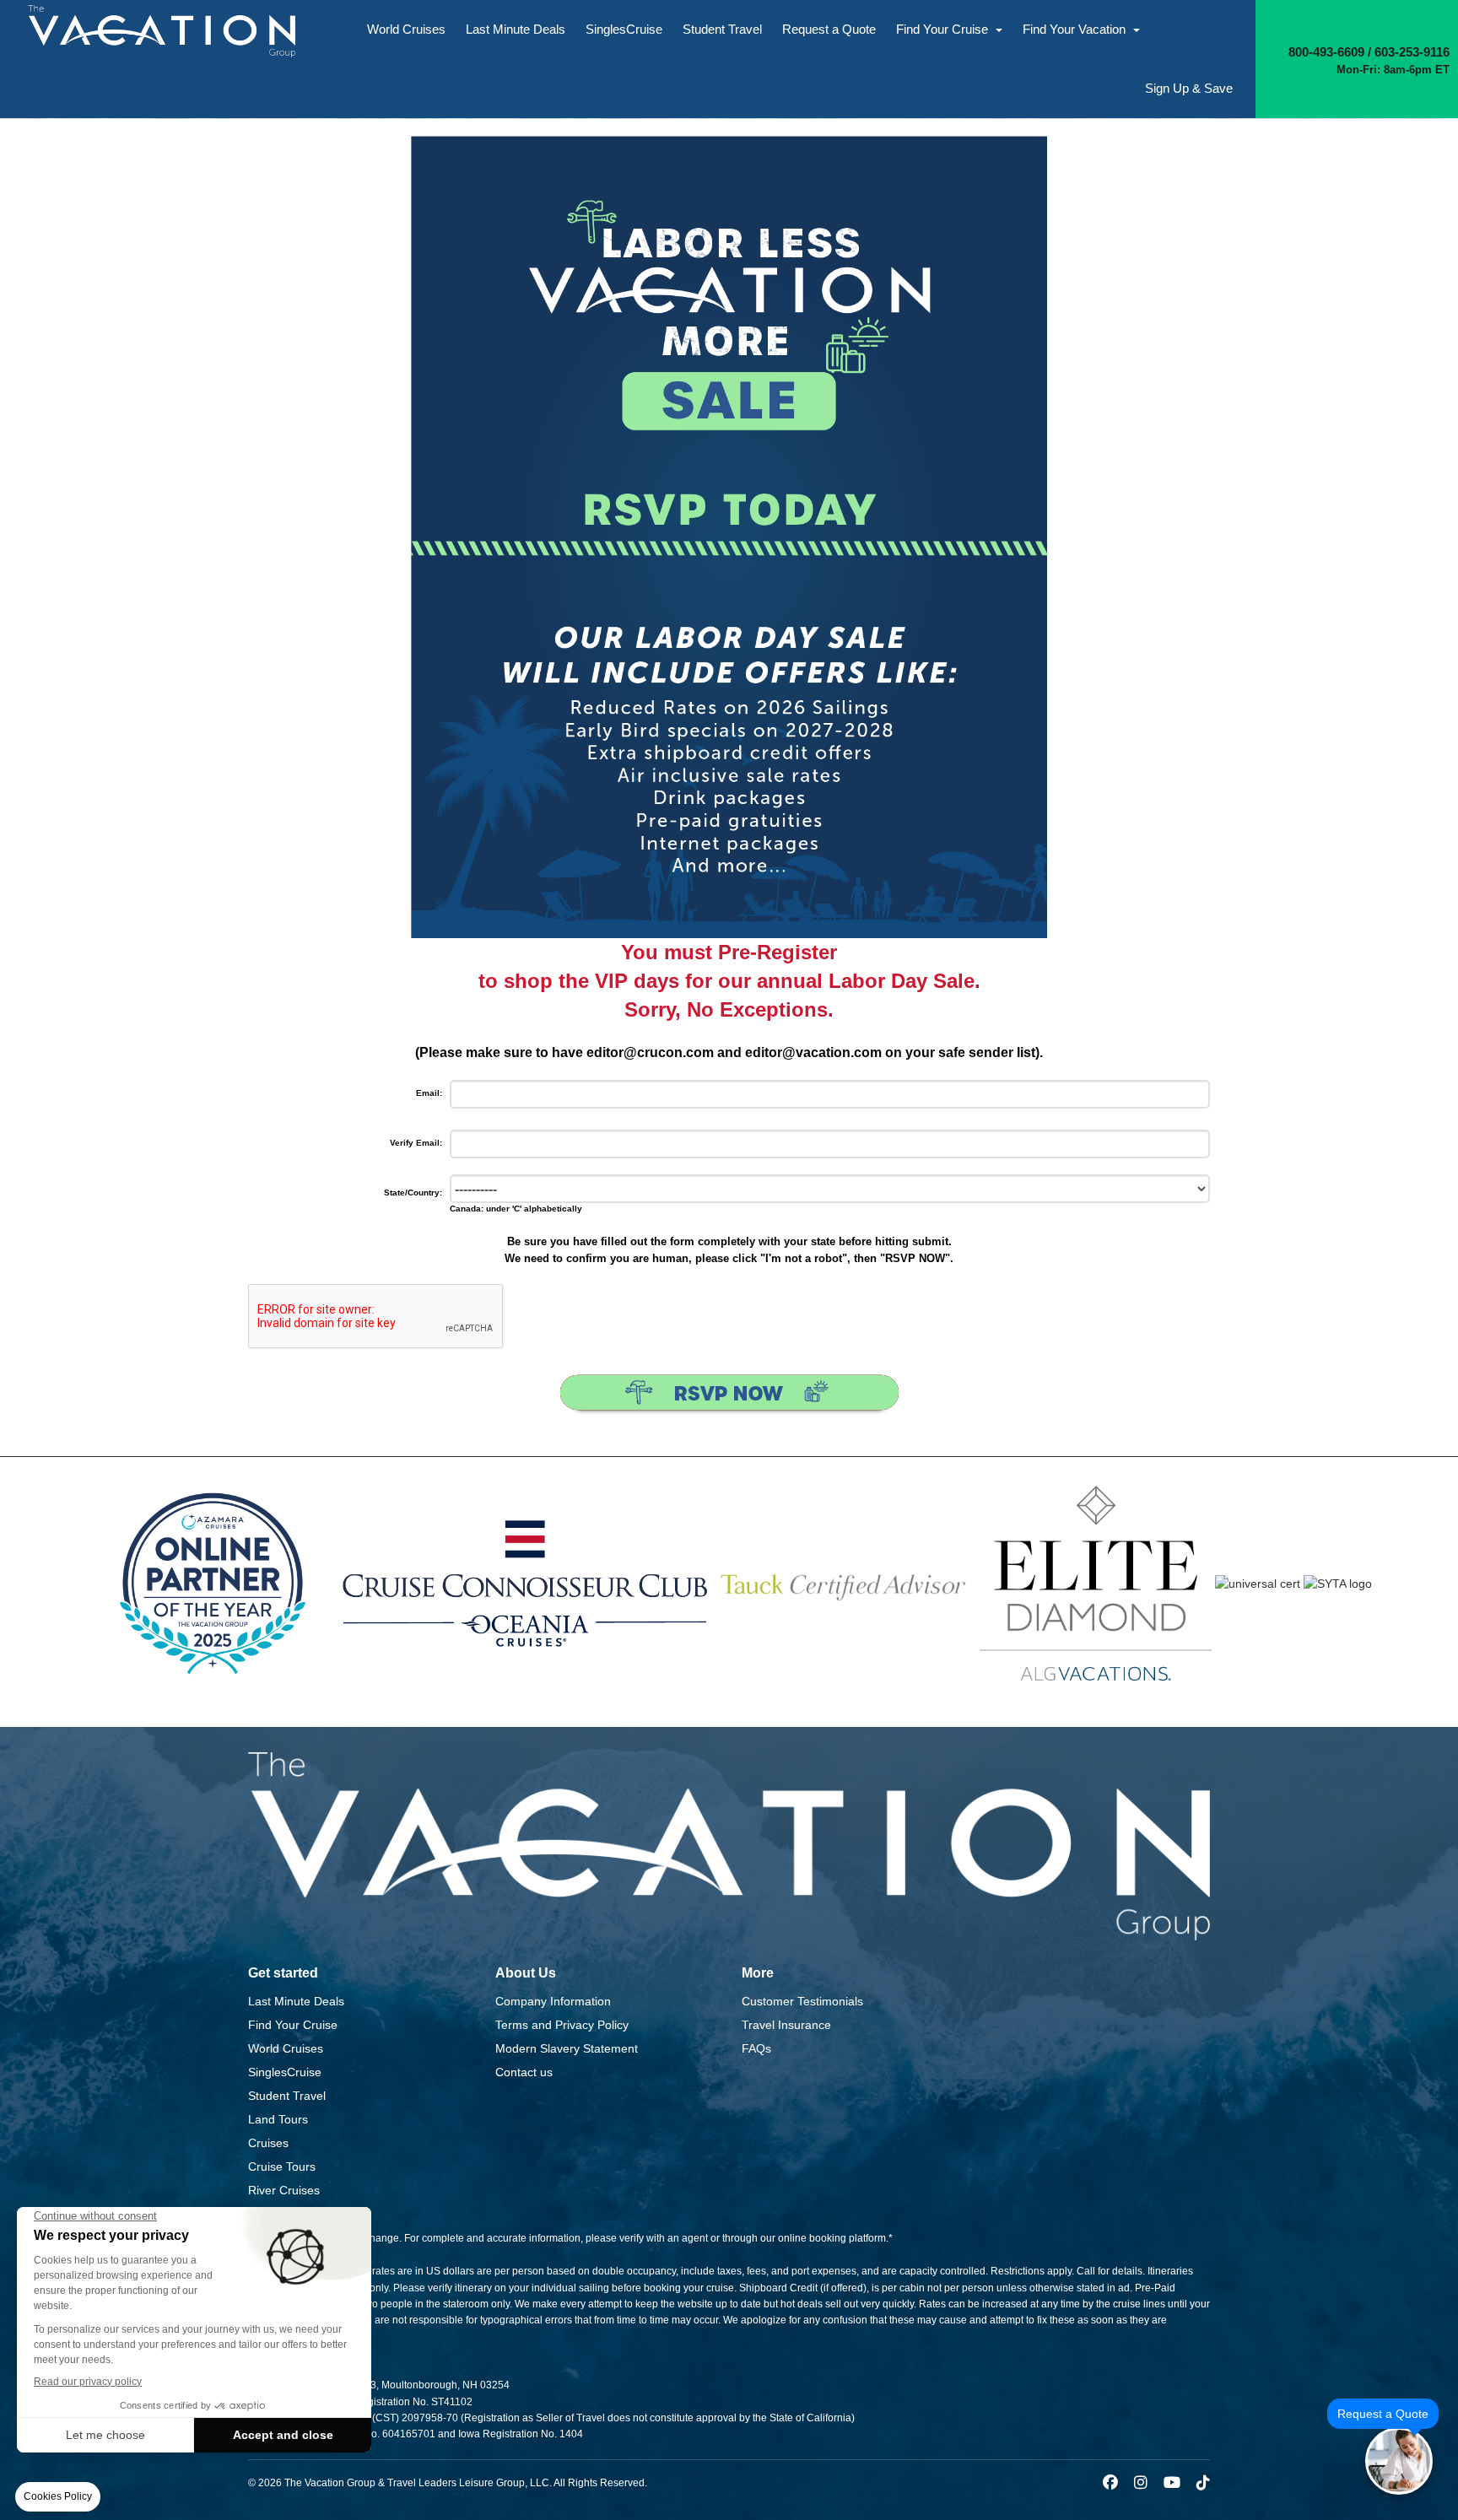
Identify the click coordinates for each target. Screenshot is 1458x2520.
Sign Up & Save (1189, 88)
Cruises (268, 2143)
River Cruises (284, 2190)
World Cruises (406, 29)
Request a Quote (829, 29)
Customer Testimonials (802, 2001)
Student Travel (722, 29)
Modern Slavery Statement (567, 2048)
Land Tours (278, 2119)
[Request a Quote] (1399, 2461)
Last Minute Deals (516, 29)
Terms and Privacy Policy (562, 2025)
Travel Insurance (786, 2025)
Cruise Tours (282, 2167)
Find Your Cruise (944, 29)
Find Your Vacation (1076, 29)
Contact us (524, 2072)
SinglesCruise (624, 29)
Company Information (553, 2001)
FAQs (756, 2048)
